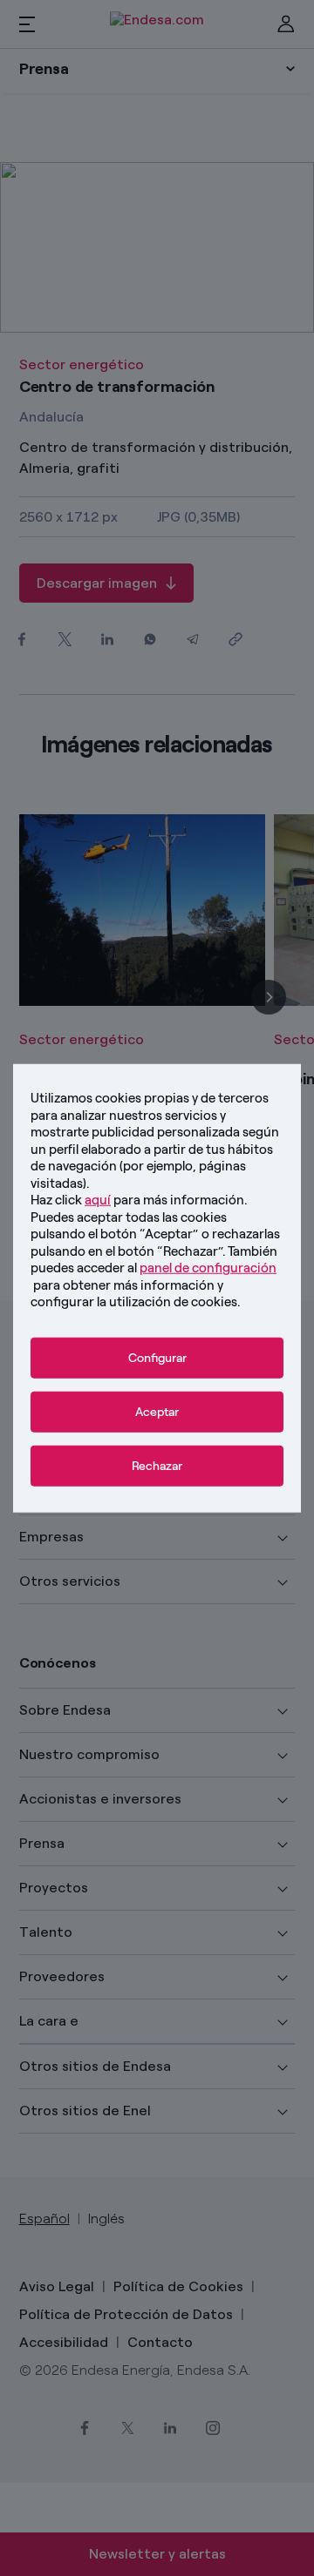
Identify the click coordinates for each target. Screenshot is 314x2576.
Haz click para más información (137, 1200)
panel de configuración (208, 1268)
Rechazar (157, 1465)
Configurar (157, 1357)
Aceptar (157, 1411)
